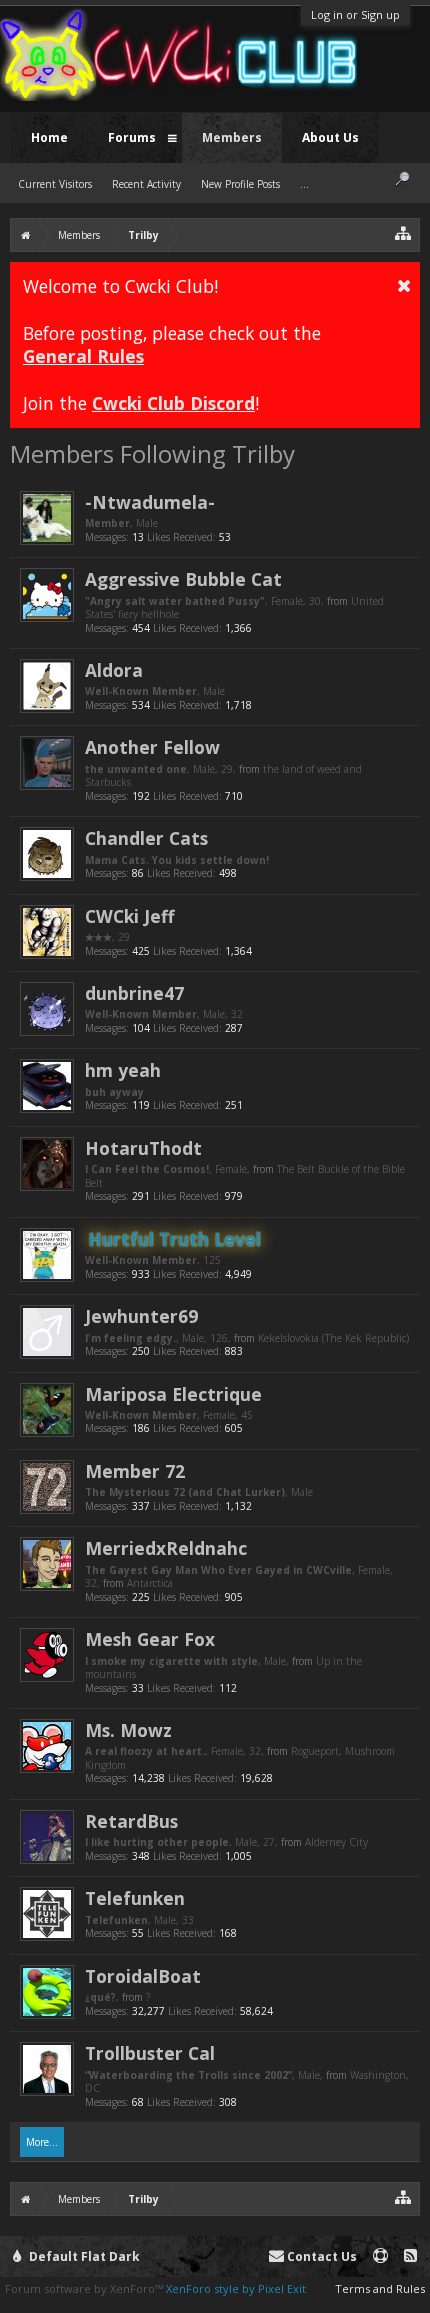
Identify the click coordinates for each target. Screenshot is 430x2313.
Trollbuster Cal (150, 2053)
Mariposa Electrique (173, 1394)
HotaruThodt (143, 1148)
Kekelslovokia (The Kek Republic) (333, 1338)
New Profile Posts (240, 184)
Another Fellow (152, 747)
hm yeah (123, 1070)
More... (42, 2142)
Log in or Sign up (355, 14)
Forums (132, 137)
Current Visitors (55, 184)
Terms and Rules (380, 2288)
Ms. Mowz (128, 1730)
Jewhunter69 (141, 1316)
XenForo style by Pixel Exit (236, 2288)
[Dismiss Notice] (404, 285)
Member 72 (135, 1471)
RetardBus (131, 1821)
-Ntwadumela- (150, 502)
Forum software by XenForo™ (85, 2288)
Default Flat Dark (83, 2256)
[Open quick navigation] (403, 232)
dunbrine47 (134, 993)
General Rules (83, 356)
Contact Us (320, 2256)
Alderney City (336, 1842)
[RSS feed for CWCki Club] (410, 2256)
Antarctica (150, 1583)
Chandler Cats (146, 838)
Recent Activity (146, 184)
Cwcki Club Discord (173, 403)
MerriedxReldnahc (166, 1548)
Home (49, 137)
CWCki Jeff (129, 916)
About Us (330, 137)
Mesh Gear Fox (150, 1639)
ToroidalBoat (143, 1976)
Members (232, 137)
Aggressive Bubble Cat (183, 579)
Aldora (114, 670)
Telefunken (135, 1898)
